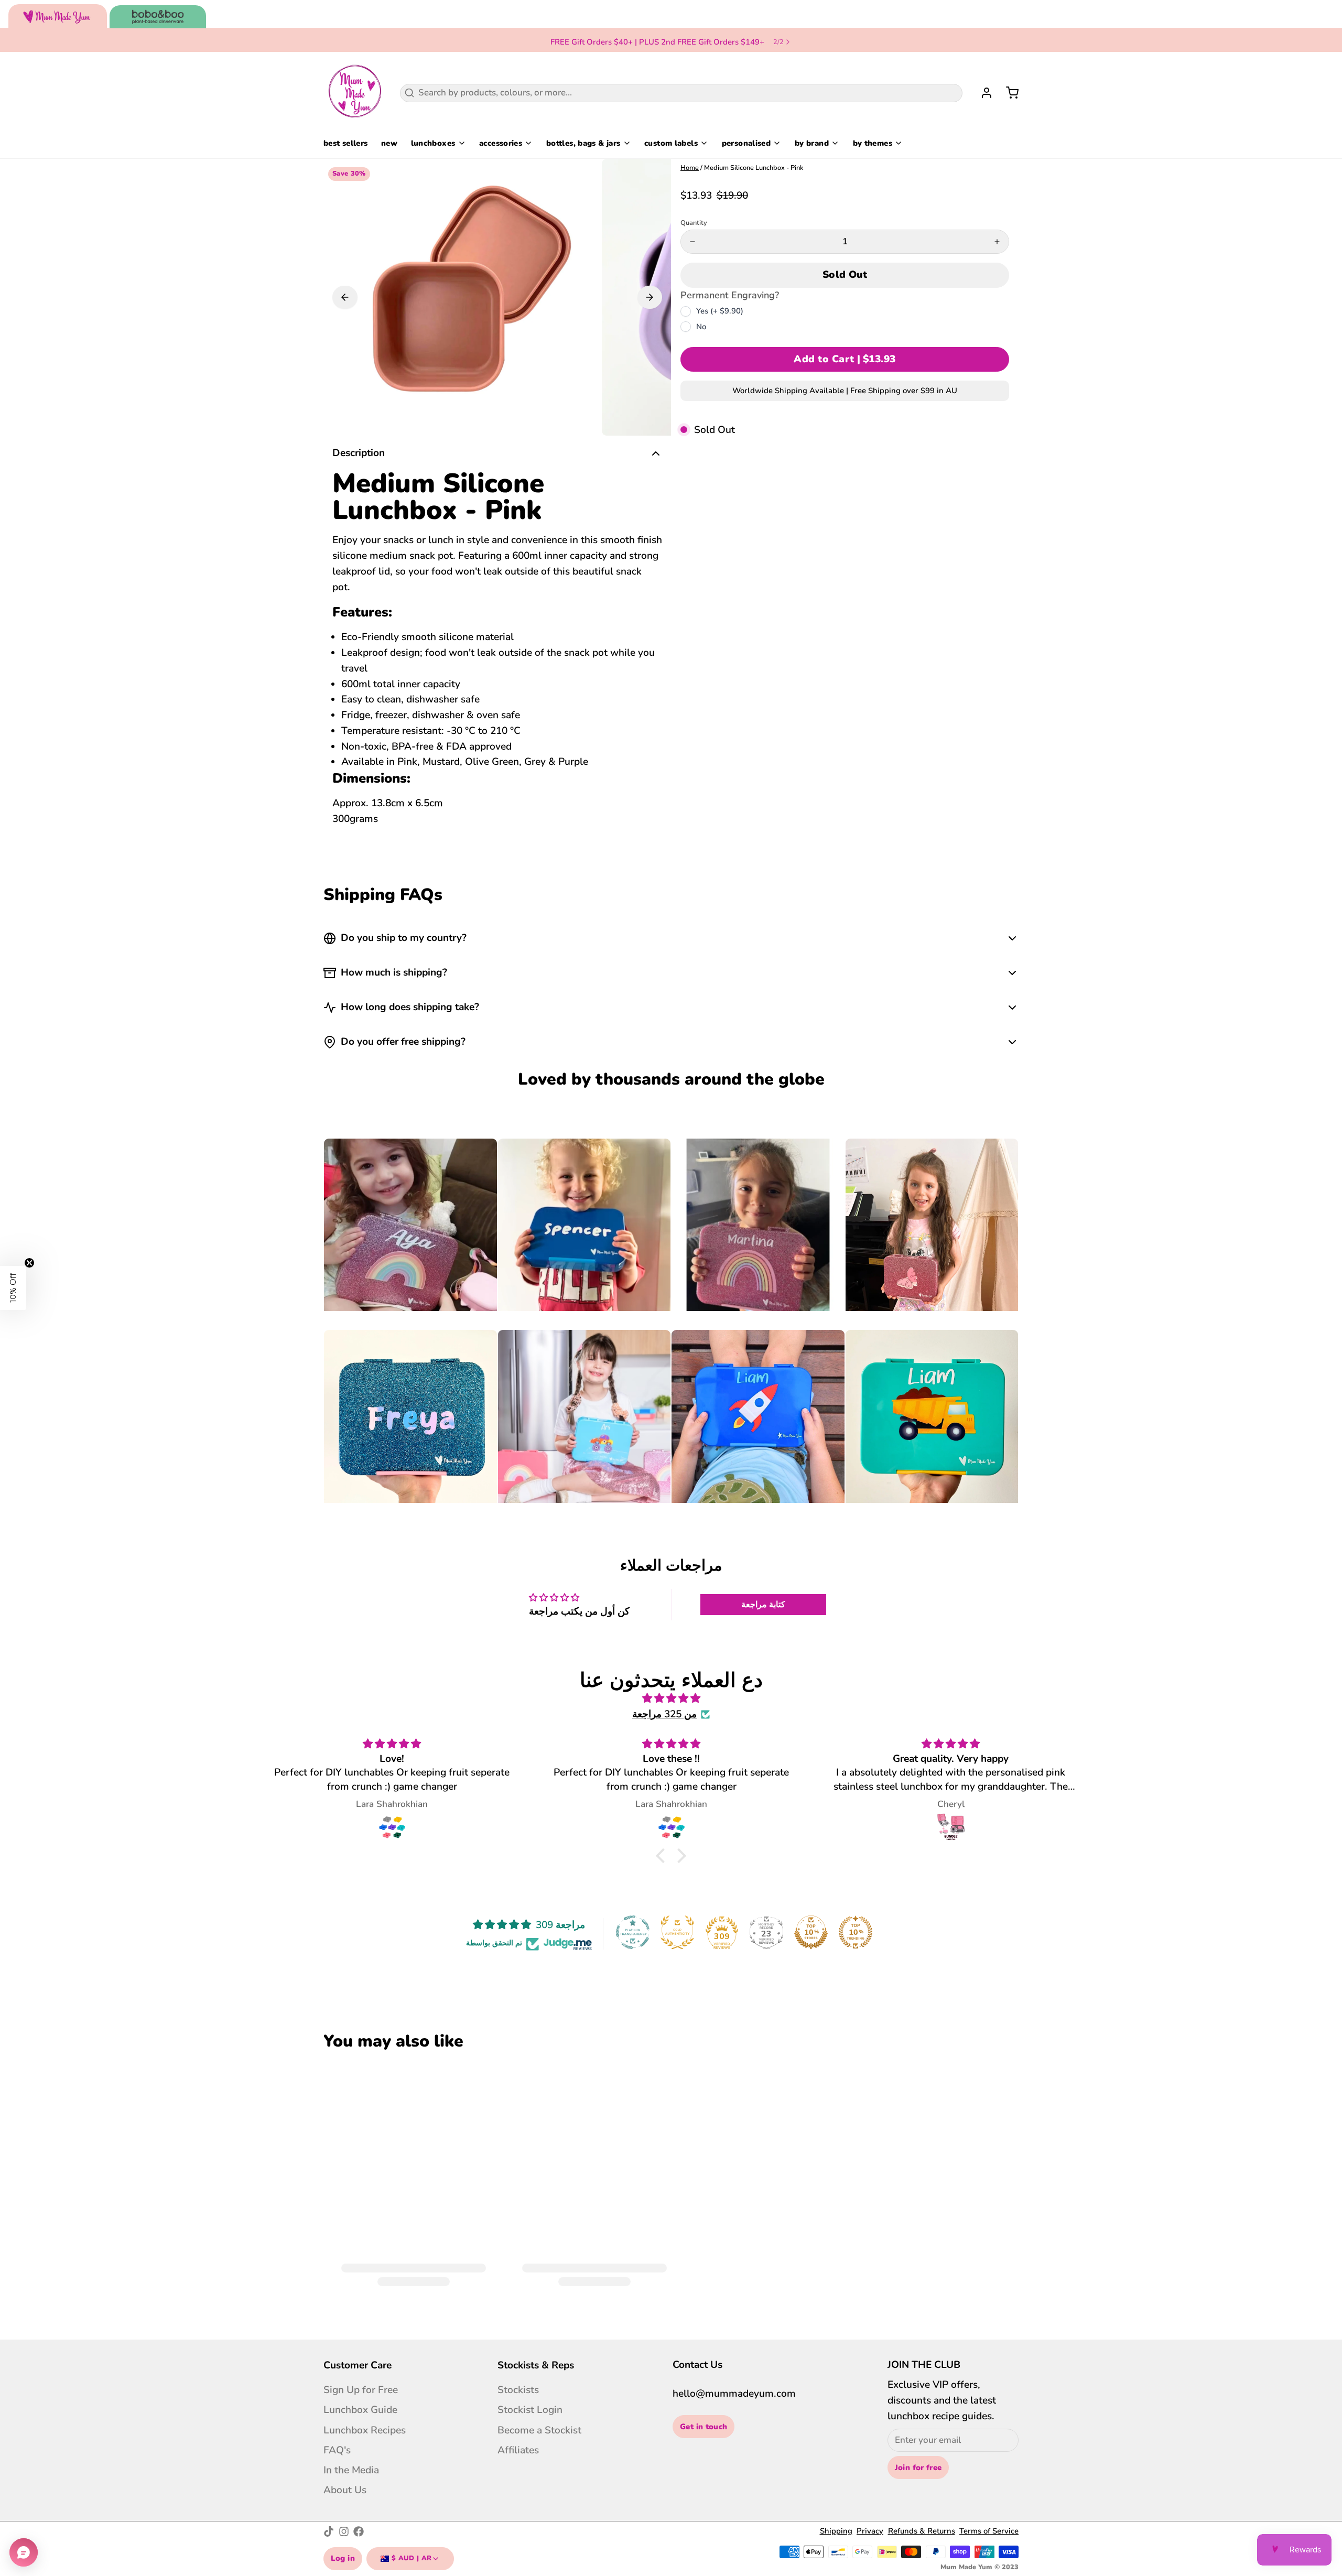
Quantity (694, 223)
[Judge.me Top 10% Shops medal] (811, 1932)
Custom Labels (671, 143)
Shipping (836, 2531)
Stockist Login (530, 2410)
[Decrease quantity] (692, 242)
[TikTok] (329, 2531)
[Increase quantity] (997, 242)
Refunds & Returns (922, 2531)
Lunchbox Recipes (365, 2430)
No (701, 327)
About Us (345, 2490)
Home (690, 168)
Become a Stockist (539, 2430)
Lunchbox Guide (360, 2410)
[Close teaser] (29, 1263)
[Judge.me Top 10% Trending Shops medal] (856, 1932)
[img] (671, 1699)
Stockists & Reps (536, 2365)
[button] (845, 275)
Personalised (746, 143)
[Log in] (982, 93)
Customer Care (358, 2365)
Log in (343, 2558)
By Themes (873, 143)
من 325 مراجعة (664, 1714)
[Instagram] (344, 2531)
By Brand (812, 143)
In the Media (351, 2470)
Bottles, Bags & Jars (583, 143)
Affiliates (518, 2450)
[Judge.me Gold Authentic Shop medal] (677, 1932)
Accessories (501, 143)
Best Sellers (345, 143)
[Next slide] (650, 297)
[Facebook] (359, 2531)
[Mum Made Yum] (355, 93)
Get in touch (704, 2427)
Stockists (518, 2390)
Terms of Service (989, 2531)
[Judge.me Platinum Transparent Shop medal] (633, 1932)
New (389, 143)
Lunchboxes (433, 143)
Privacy (870, 2531)
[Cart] (1008, 93)
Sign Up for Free (361, 2390)
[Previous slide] (345, 297)
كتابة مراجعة (763, 1605)
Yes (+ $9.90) (720, 311)
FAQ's (337, 2450)
